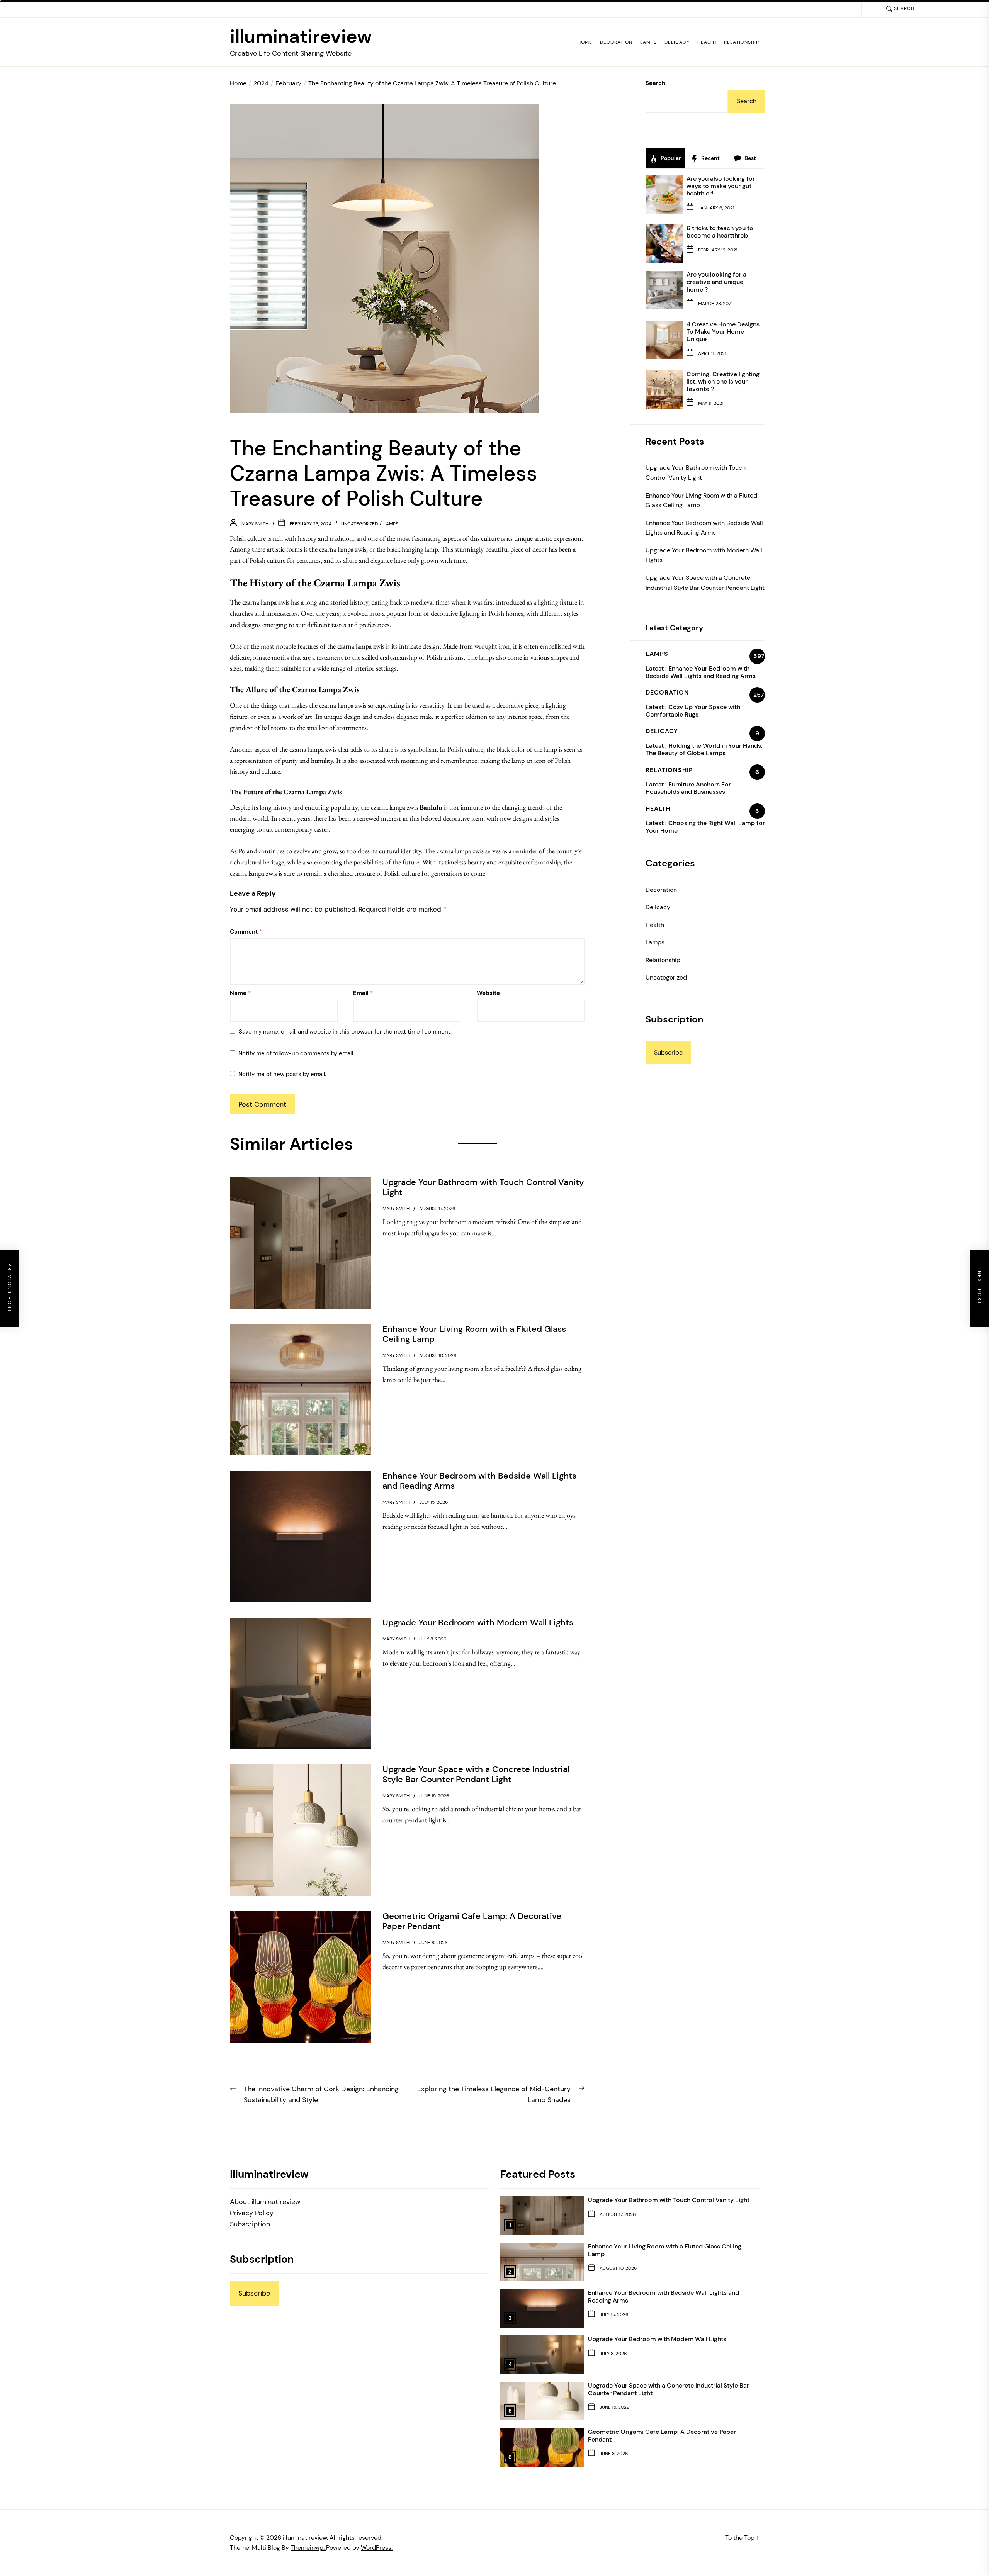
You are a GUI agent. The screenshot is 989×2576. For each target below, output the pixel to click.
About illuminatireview (265, 2202)
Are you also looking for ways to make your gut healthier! (721, 186)
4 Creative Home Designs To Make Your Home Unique (723, 332)
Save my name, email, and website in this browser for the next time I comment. (345, 1032)
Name (240, 993)
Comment (246, 932)
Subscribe (668, 1052)
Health (707, 42)
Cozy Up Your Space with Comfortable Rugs (693, 711)
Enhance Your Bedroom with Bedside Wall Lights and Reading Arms (704, 528)
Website (488, 993)
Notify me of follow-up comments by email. (296, 1053)
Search (655, 83)
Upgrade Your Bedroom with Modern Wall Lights (704, 555)
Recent (710, 158)
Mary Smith (255, 524)
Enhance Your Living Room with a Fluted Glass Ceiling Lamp (701, 500)
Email (363, 993)
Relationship (742, 42)
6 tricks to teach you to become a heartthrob (720, 232)
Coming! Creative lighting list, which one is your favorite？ (723, 381)
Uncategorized (359, 524)
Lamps (648, 42)
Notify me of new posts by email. (282, 1074)
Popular (670, 158)
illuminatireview (301, 37)
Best (750, 158)
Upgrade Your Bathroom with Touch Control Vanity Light (696, 473)
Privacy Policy (252, 2213)
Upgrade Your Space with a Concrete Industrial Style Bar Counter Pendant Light (705, 583)
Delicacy (677, 42)
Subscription (250, 2224)
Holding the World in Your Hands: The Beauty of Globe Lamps (704, 749)
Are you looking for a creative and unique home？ (716, 282)
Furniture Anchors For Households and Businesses (688, 788)
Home (585, 42)
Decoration (616, 42)
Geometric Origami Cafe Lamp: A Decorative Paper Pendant (662, 2435)
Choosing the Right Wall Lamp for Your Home (705, 827)
